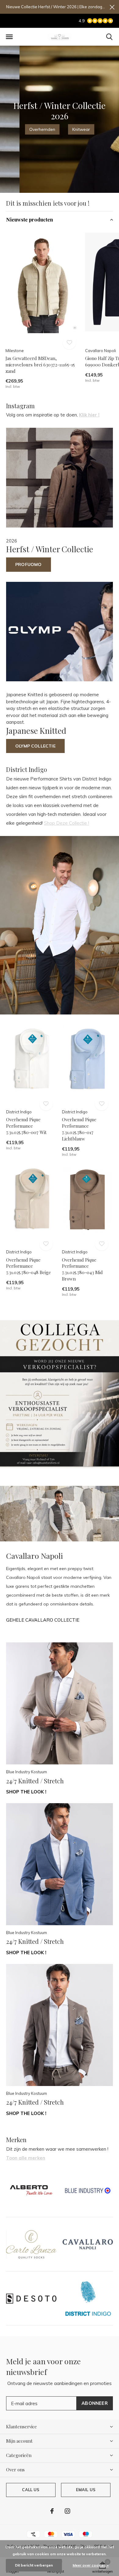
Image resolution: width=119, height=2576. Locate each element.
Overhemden (42, 129)
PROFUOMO (29, 564)
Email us (86, 2490)
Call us (31, 2490)
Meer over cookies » (91, 2565)
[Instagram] (67, 2511)
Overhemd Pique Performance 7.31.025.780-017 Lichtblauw (79, 1129)
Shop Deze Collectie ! (67, 823)
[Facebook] (52, 2511)
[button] (9, 37)
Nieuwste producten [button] (30, 220)
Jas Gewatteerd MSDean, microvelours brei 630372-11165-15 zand (40, 365)
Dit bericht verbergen (34, 2565)
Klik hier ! (89, 415)
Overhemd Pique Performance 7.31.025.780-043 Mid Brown (82, 1269)
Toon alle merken (26, 2158)
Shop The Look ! (26, 1792)
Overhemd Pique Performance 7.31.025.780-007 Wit (26, 1126)
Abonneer (95, 2403)
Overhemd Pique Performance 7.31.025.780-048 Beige (29, 1266)
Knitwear (81, 129)
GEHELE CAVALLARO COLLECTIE (43, 1620)
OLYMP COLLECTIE (35, 746)
